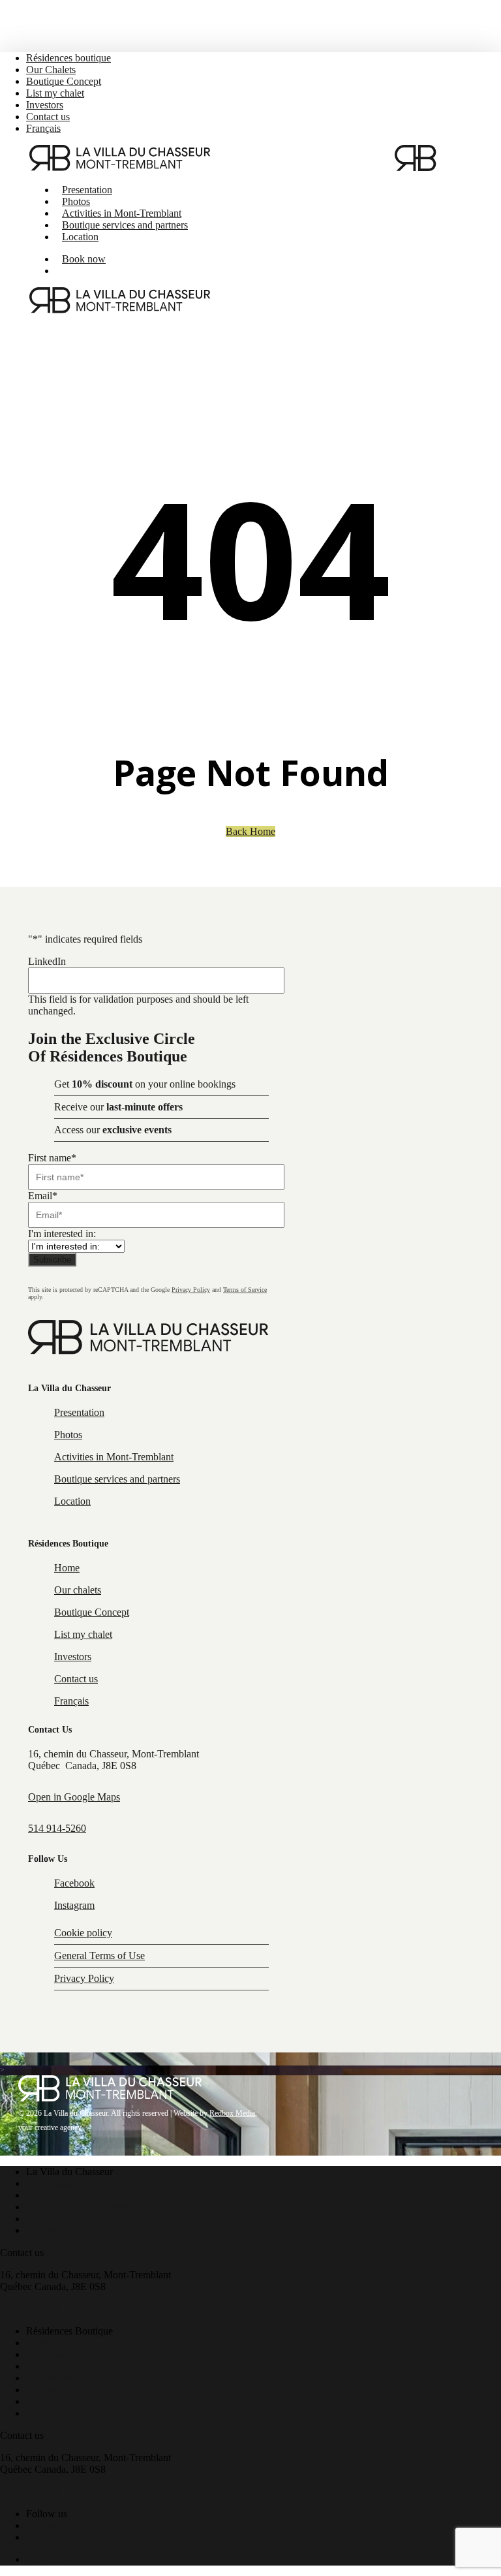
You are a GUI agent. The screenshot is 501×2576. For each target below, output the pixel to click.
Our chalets (78, 1590)
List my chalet (83, 1634)
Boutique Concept (92, 1612)
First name (52, 1158)
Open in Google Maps (74, 1797)
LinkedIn (47, 961)
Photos (68, 1435)
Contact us (76, 1679)
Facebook (74, 1883)
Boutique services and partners (117, 1479)
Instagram (74, 1905)
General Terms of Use (99, 1956)
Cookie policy (83, 1933)
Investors (73, 1657)
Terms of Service (245, 1290)
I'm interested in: (62, 1233)
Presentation (79, 1412)
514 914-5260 (57, 1828)
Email (43, 1196)
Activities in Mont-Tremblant (114, 1457)
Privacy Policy (191, 1290)
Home (67, 1568)
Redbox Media (232, 2113)
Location (72, 1501)
